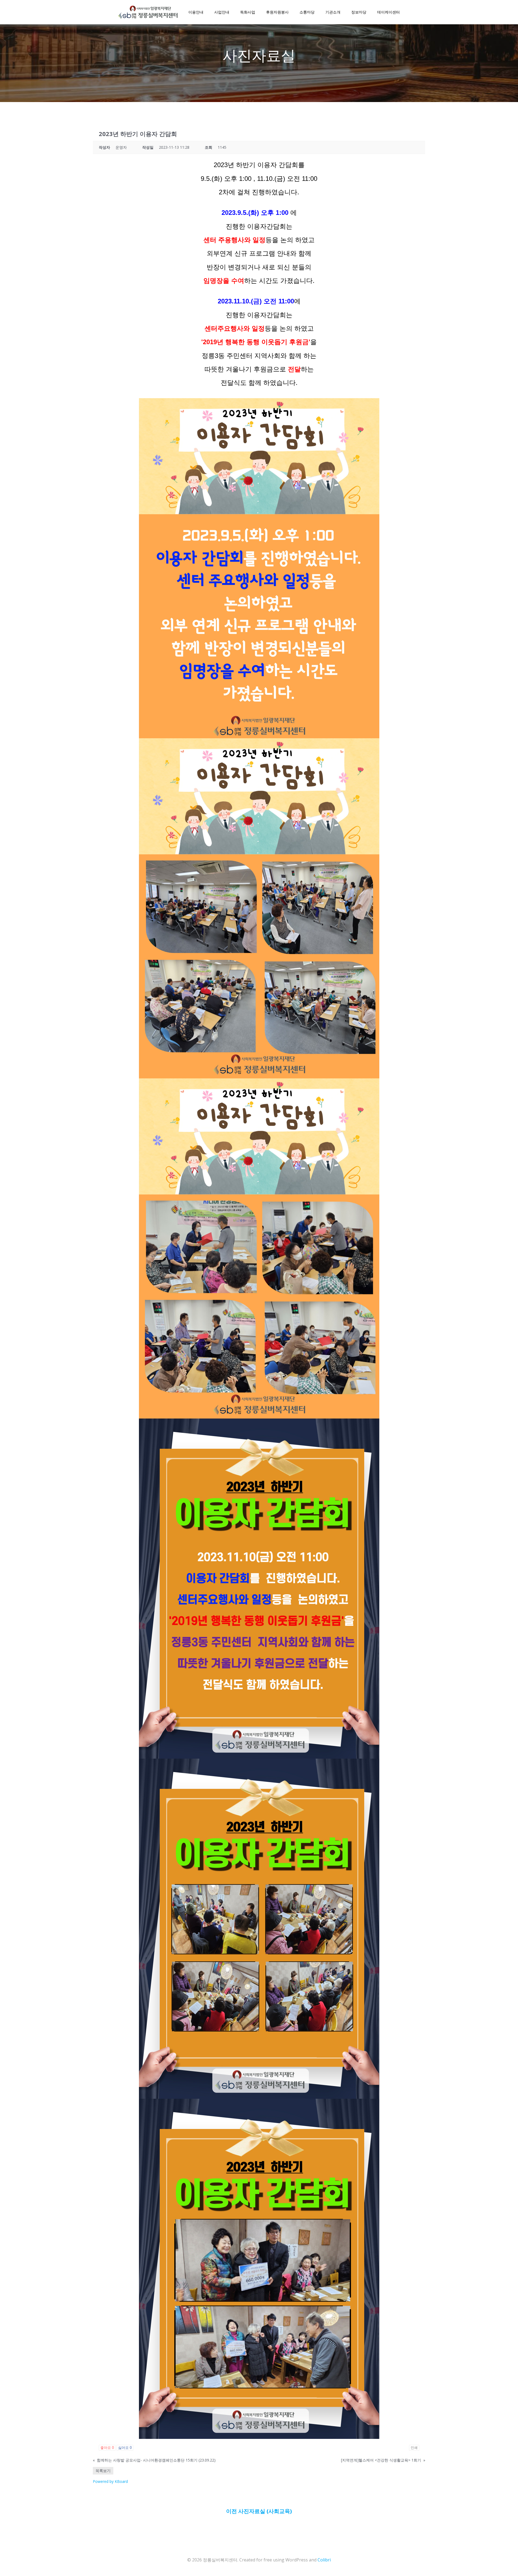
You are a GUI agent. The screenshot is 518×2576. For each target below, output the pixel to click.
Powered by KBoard (110, 2481)
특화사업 (248, 12)
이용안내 (196, 12)
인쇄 (414, 2448)
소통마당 (307, 12)
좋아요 (107, 2448)
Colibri (324, 2560)
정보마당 (359, 12)
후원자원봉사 (277, 12)
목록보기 (103, 2471)
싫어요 (125, 2448)
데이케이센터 (388, 12)
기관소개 (333, 12)
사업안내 (222, 12)
